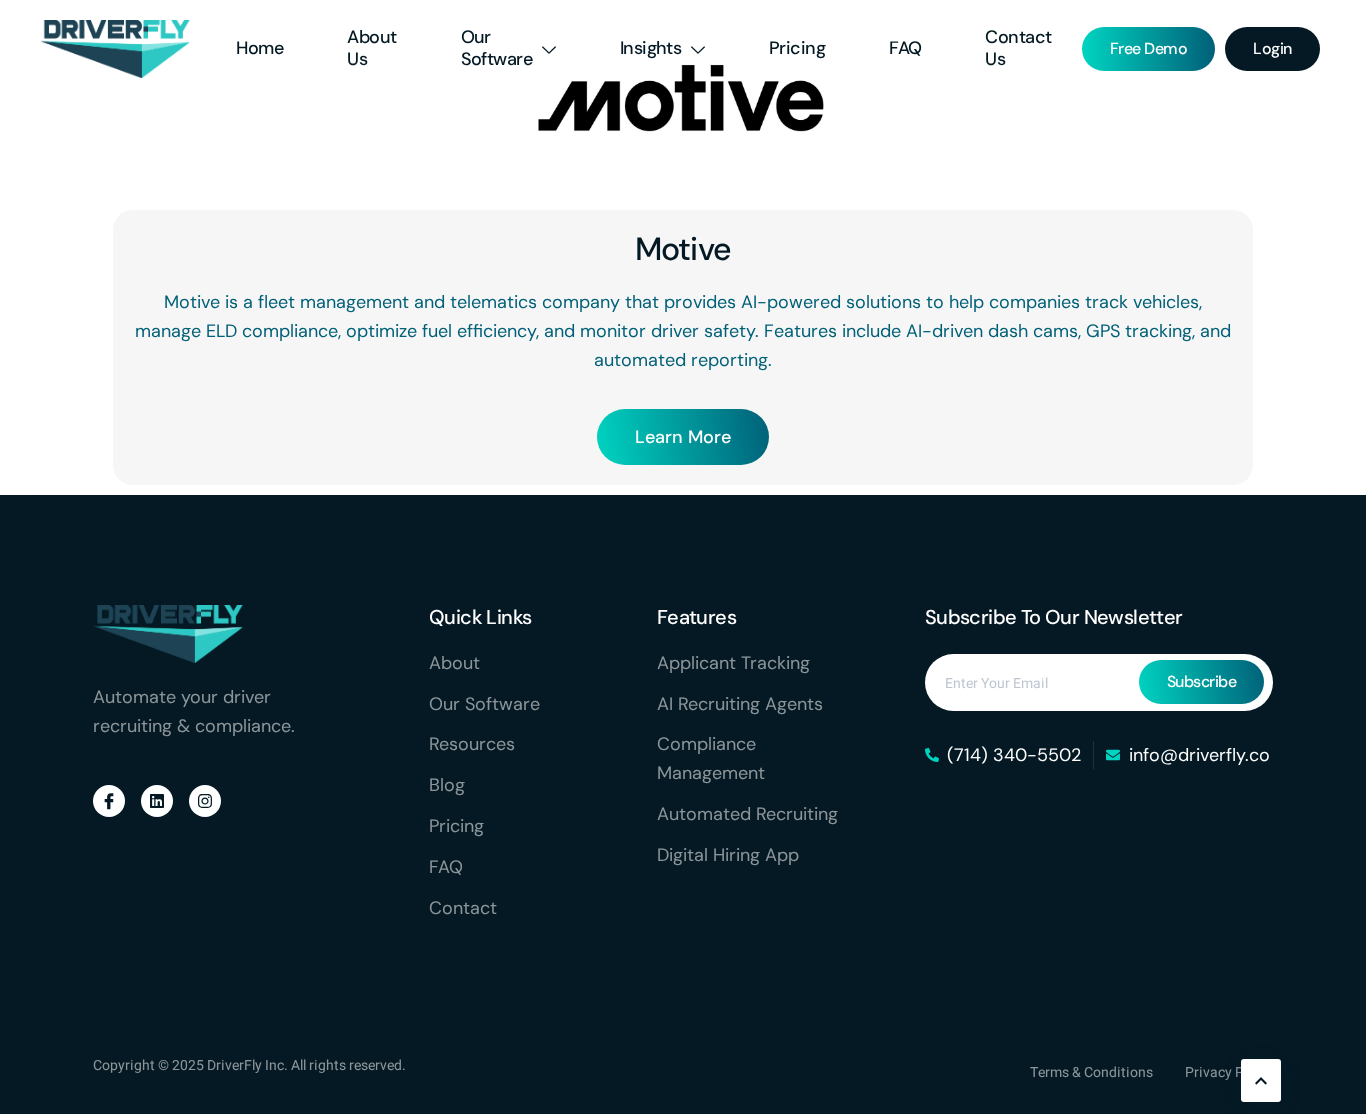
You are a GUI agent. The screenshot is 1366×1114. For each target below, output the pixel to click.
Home (259, 48)
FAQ (905, 48)
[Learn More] (1261, 1080)
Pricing (797, 48)
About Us (371, 48)
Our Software (497, 48)
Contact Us (1018, 48)
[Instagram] (205, 801)
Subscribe (1202, 681)
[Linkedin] (157, 801)
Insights (651, 48)
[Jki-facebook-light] (109, 801)
